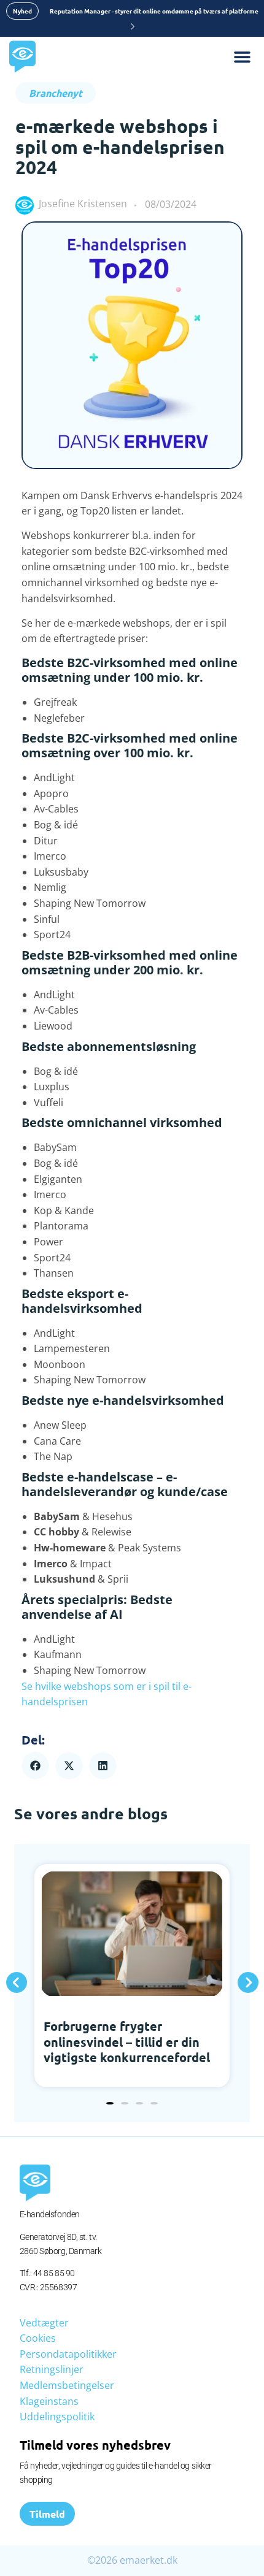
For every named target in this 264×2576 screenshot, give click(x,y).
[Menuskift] (249, 57)
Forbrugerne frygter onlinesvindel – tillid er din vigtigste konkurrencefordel (127, 2042)
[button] (35, 1766)
